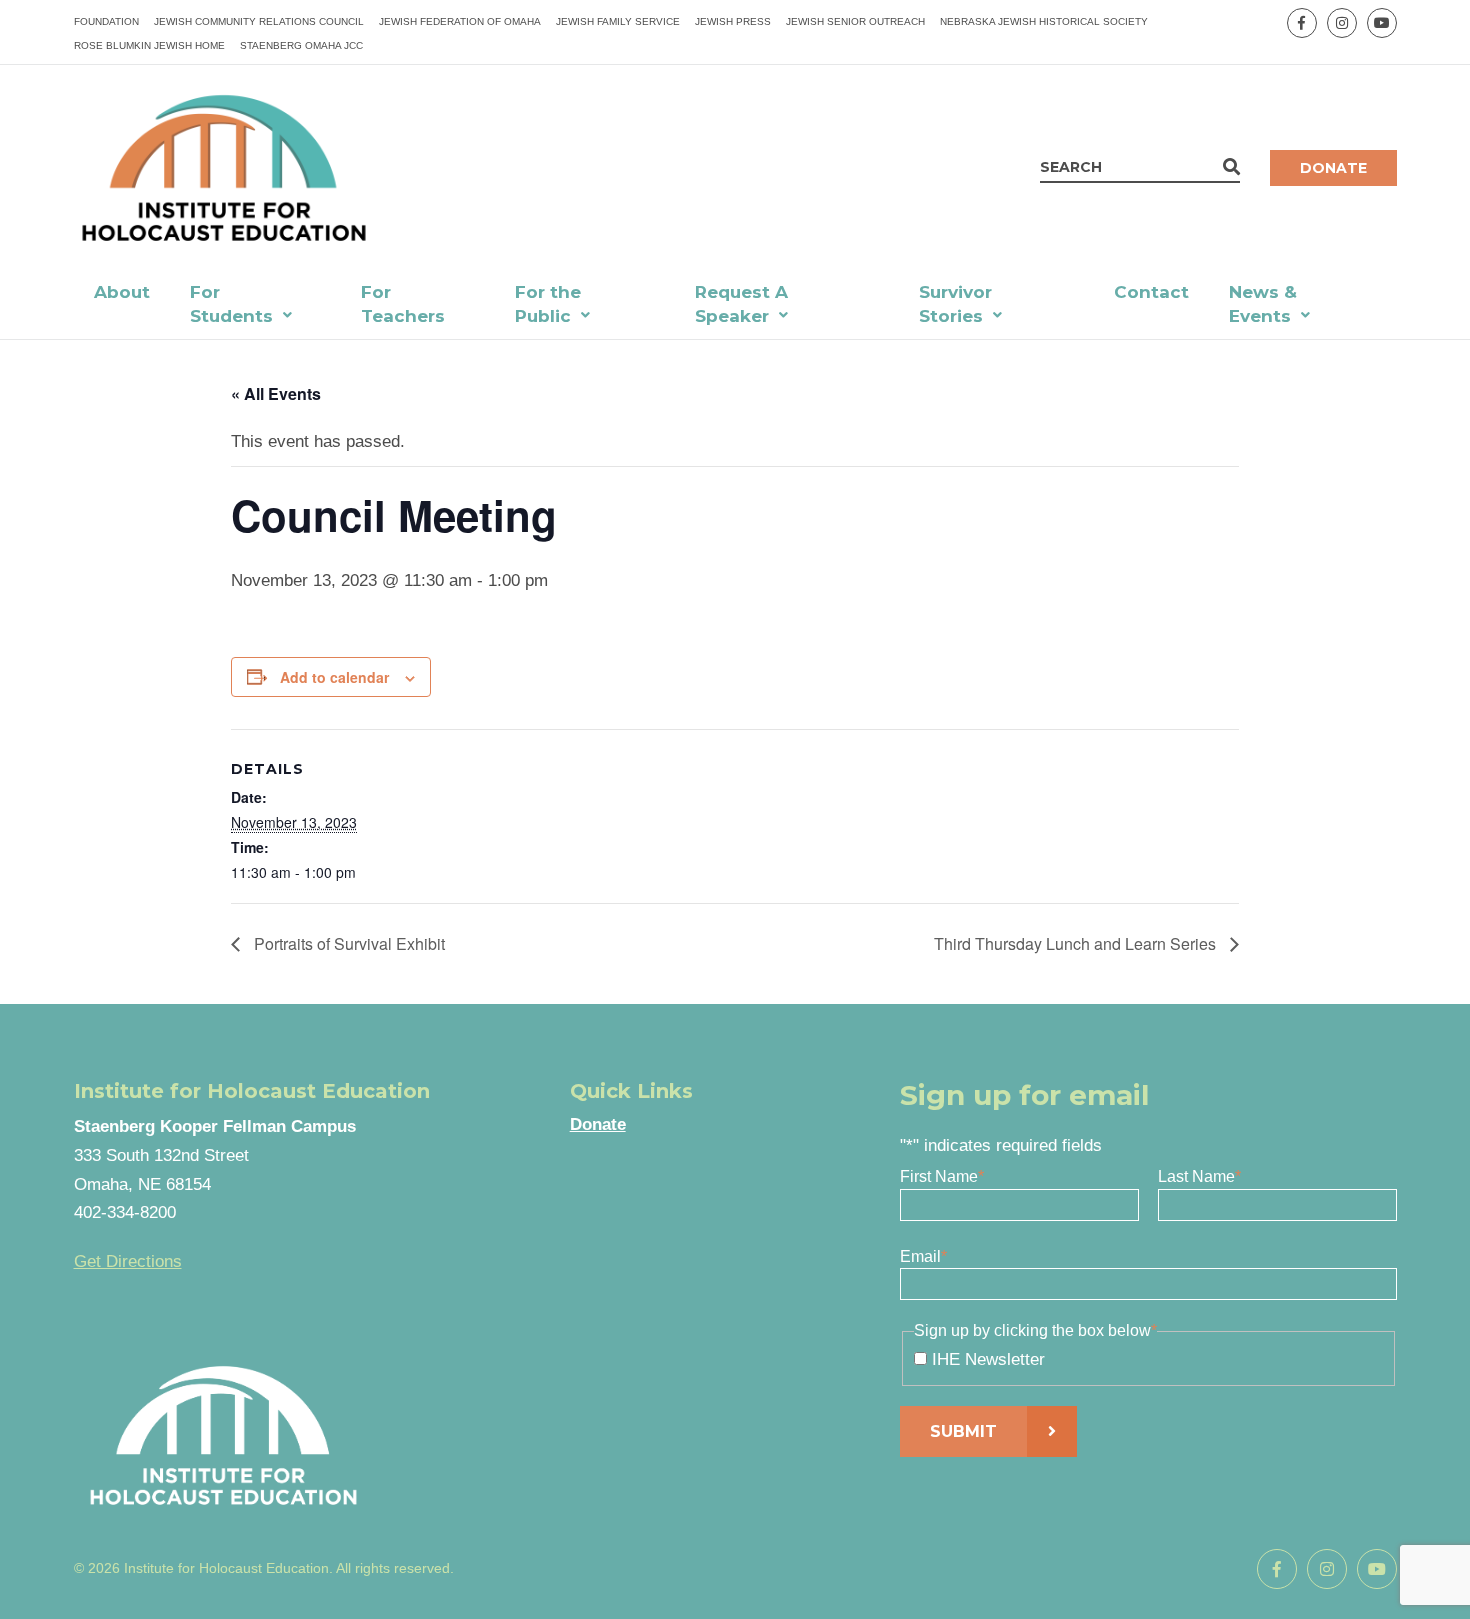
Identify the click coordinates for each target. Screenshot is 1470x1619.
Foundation (106, 21)
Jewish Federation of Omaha (460, 21)
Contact (1151, 292)
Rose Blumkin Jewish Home (149, 45)
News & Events (1263, 304)
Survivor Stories (955, 304)
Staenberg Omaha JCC (301, 45)
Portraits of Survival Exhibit (347, 943)
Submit (963, 1431)
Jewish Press (733, 21)
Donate (1333, 168)
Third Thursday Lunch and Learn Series (1077, 943)
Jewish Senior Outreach (855, 21)
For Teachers (403, 304)
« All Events (276, 393)
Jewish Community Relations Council (259, 21)
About (122, 292)
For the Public (548, 304)
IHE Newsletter (988, 1359)
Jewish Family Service (618, 21)
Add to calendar (334, 677)
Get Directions (128, 1261)
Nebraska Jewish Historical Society (1044, 21)
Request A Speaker (741, 304)
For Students (231, 304)
